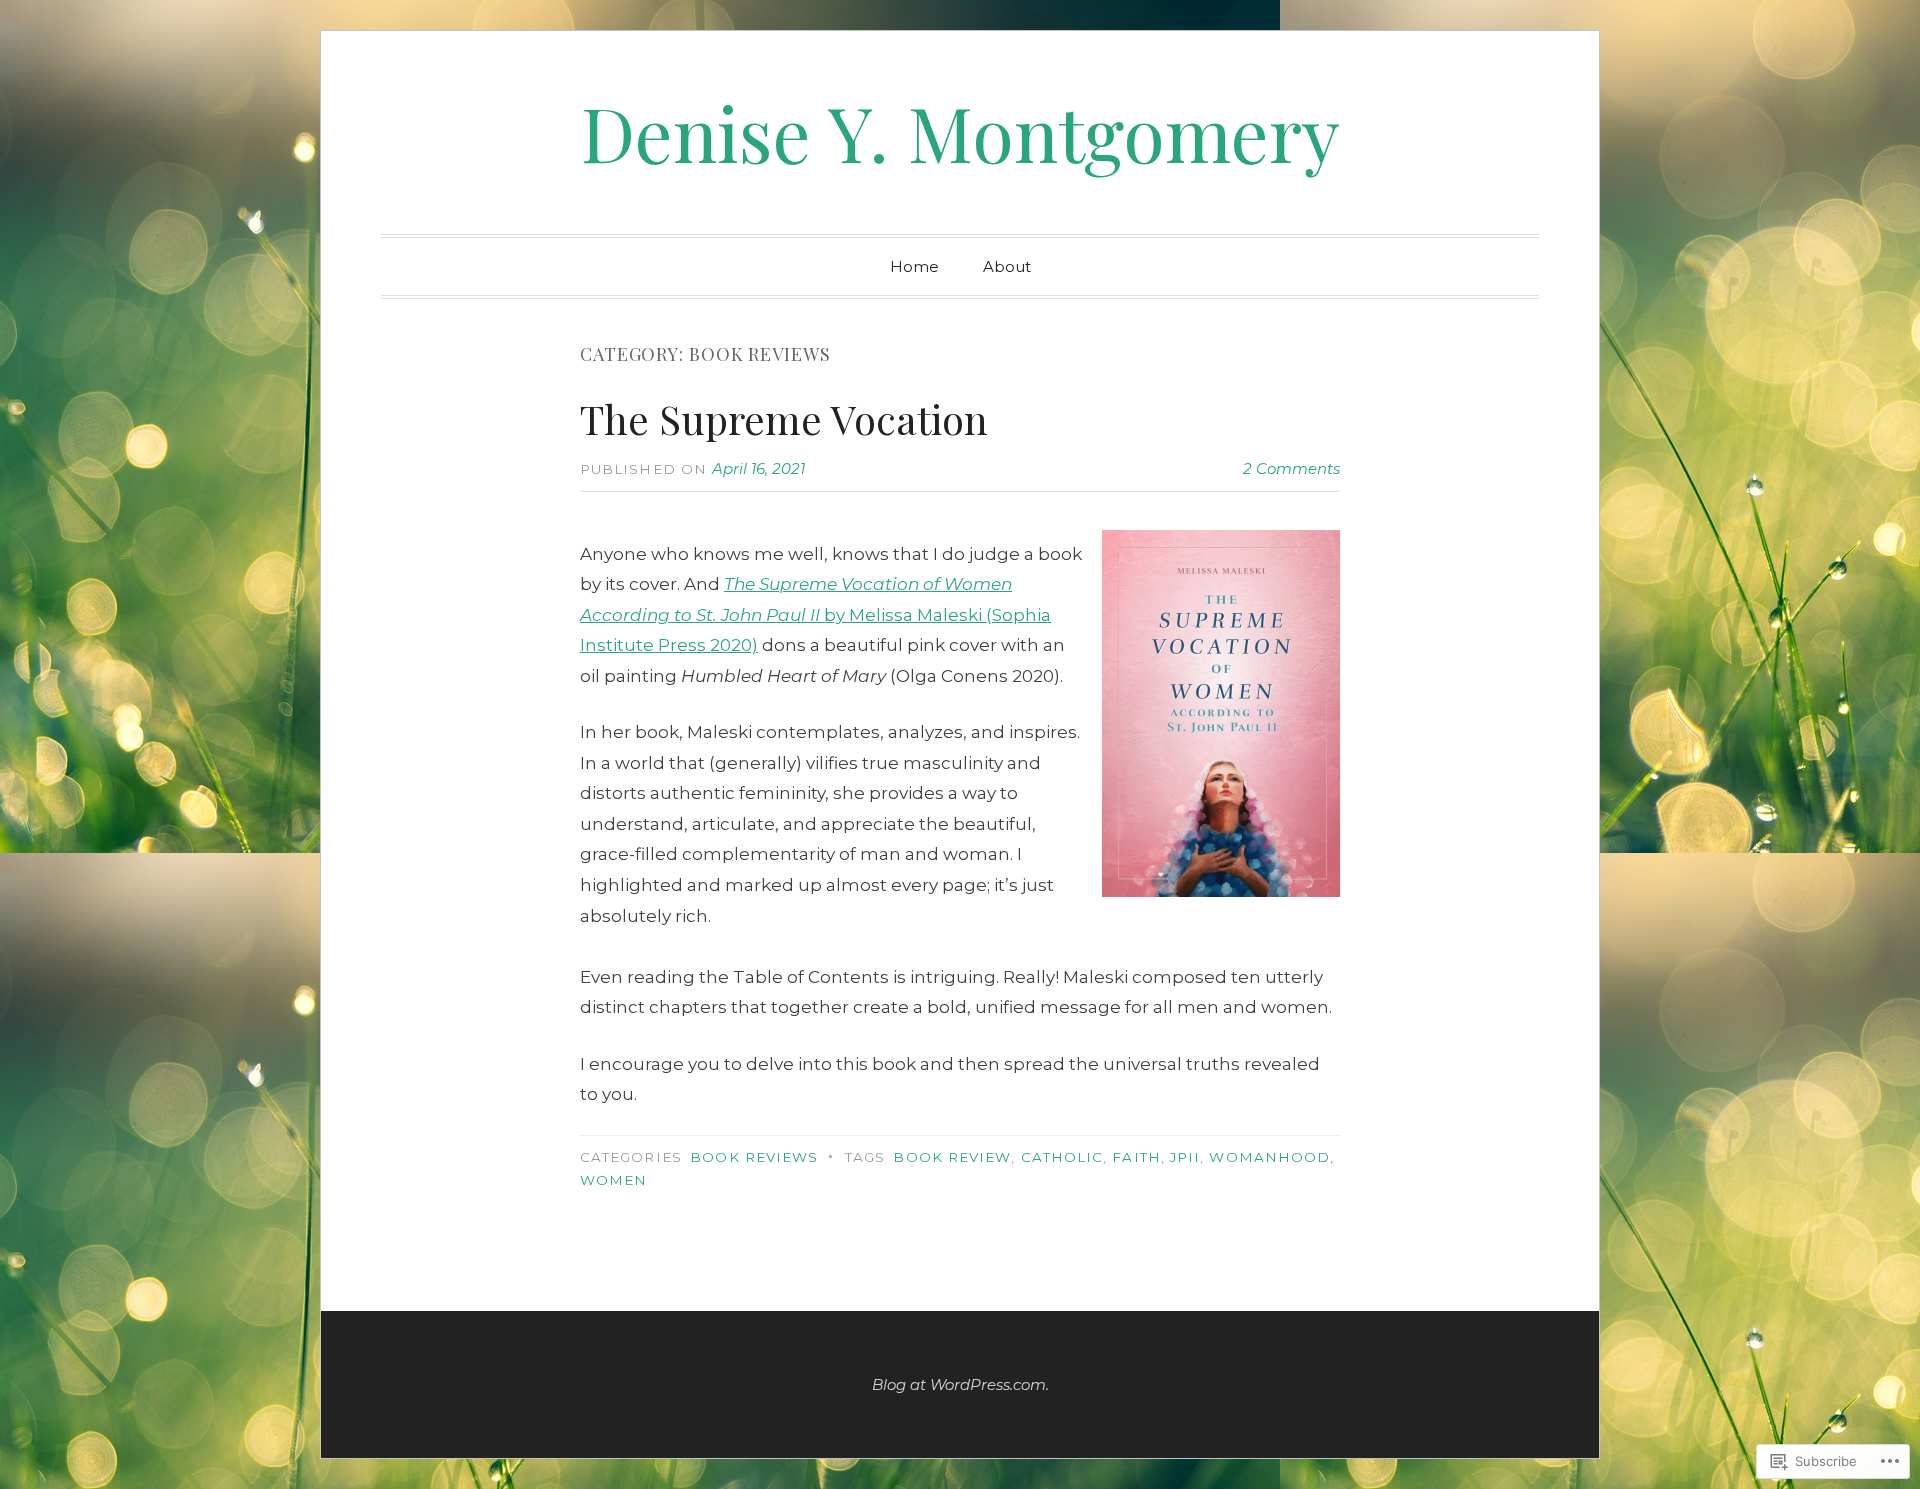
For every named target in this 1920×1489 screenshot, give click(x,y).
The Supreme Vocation (784, 418)
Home (914, 266)
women (613, 1180)
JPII (1185, 1157)
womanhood (1269, 1157)
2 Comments (1291, 468)
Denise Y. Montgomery (960, 132)
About (1007, 266)
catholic (1062, 1157)
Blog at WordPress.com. (960, 1384)
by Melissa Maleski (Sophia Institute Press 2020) (815, 614)
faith (1136, 1157)
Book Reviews (754, 1157)
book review (952, 1157)
